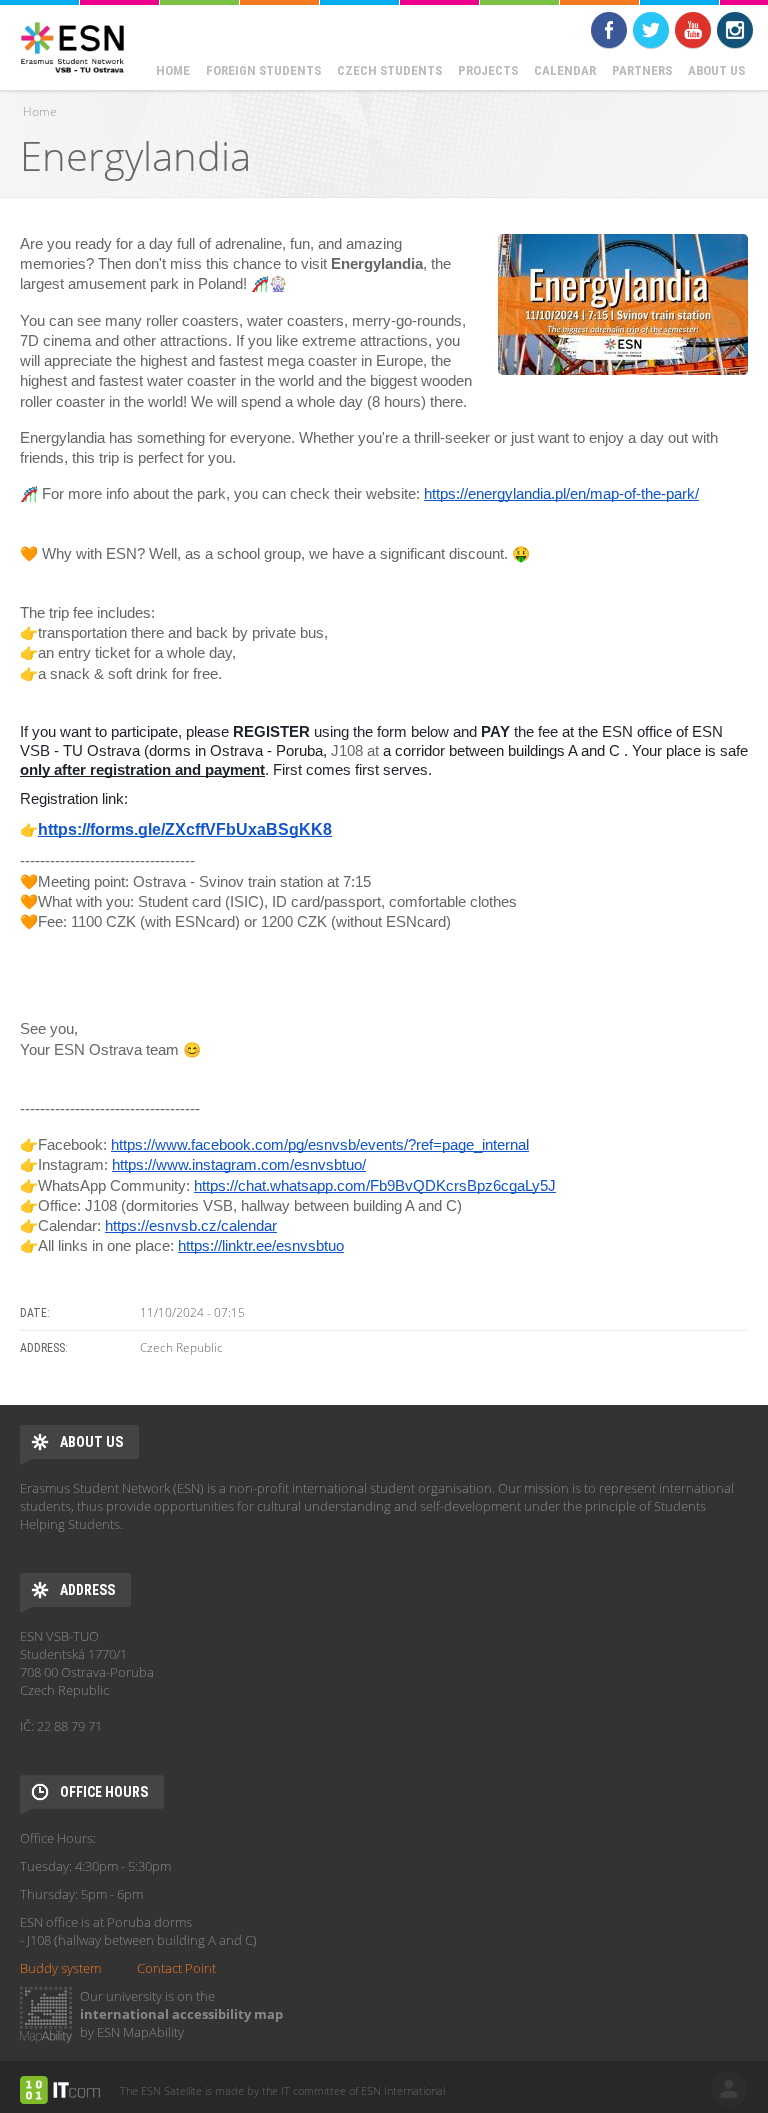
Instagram (735, 30)
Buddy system (60, 1968)
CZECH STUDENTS (389, 70)
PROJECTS (488, 70)
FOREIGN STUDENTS (263, 70)
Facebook (609, 30)
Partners (642, 70)
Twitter (651, 30)
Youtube (693, 30)
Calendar (565, 70)
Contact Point (176, 1968)
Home (173, 70)
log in (729, 2089)
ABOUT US (716, 70)
